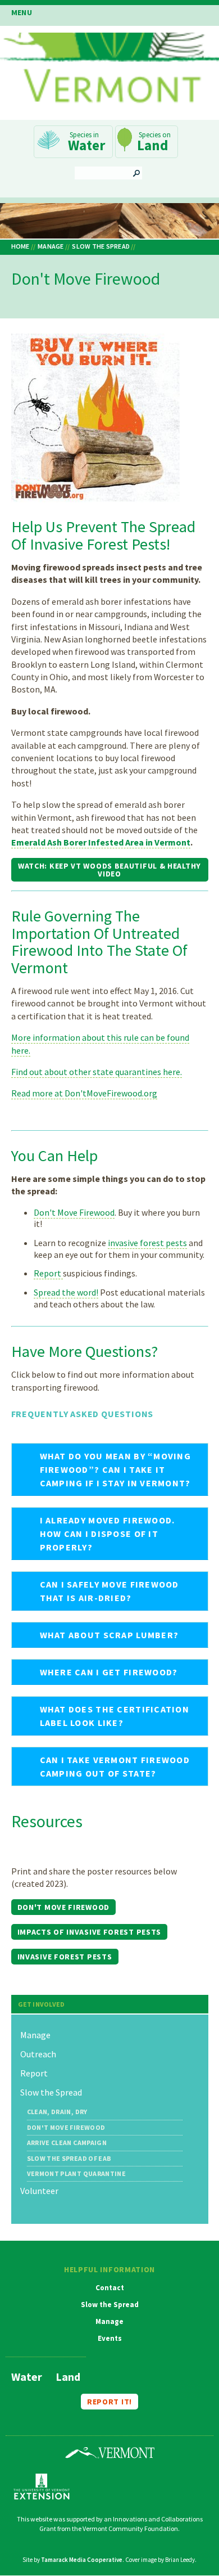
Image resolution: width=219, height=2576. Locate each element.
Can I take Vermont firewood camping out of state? (115, 1766)
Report (48, 1273)
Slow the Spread (101, 246)
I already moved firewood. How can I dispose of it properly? (108, 1534)
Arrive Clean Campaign (67, 2143)
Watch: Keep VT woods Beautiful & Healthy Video (109, 870)
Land (152, 145)
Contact (110, 2288)
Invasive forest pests (65, 1957)
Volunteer (39, 2191)
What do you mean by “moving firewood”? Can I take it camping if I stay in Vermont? (116, 1469)
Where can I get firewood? (109, 1672)
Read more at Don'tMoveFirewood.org (84, 1093)
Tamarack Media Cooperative (82, 2560)
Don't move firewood (63, 1907)
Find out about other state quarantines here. (97, 1072)
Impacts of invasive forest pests (89, 1932)
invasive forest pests (147, 1243)
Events (110, 2339)
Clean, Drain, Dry (57, 2112)
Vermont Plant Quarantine (77, 2174)
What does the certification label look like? (115, 1716)
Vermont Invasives (109, 71)
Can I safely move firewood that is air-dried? (109, 1591)
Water (86, 145)
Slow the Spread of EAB (69, 2159)
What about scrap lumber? (109, 1635)
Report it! (109, 2402)
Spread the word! (66, 1292)
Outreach (38, 2054)
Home (20, 246)
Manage (51, 246)
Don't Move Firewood (74, 1212)
